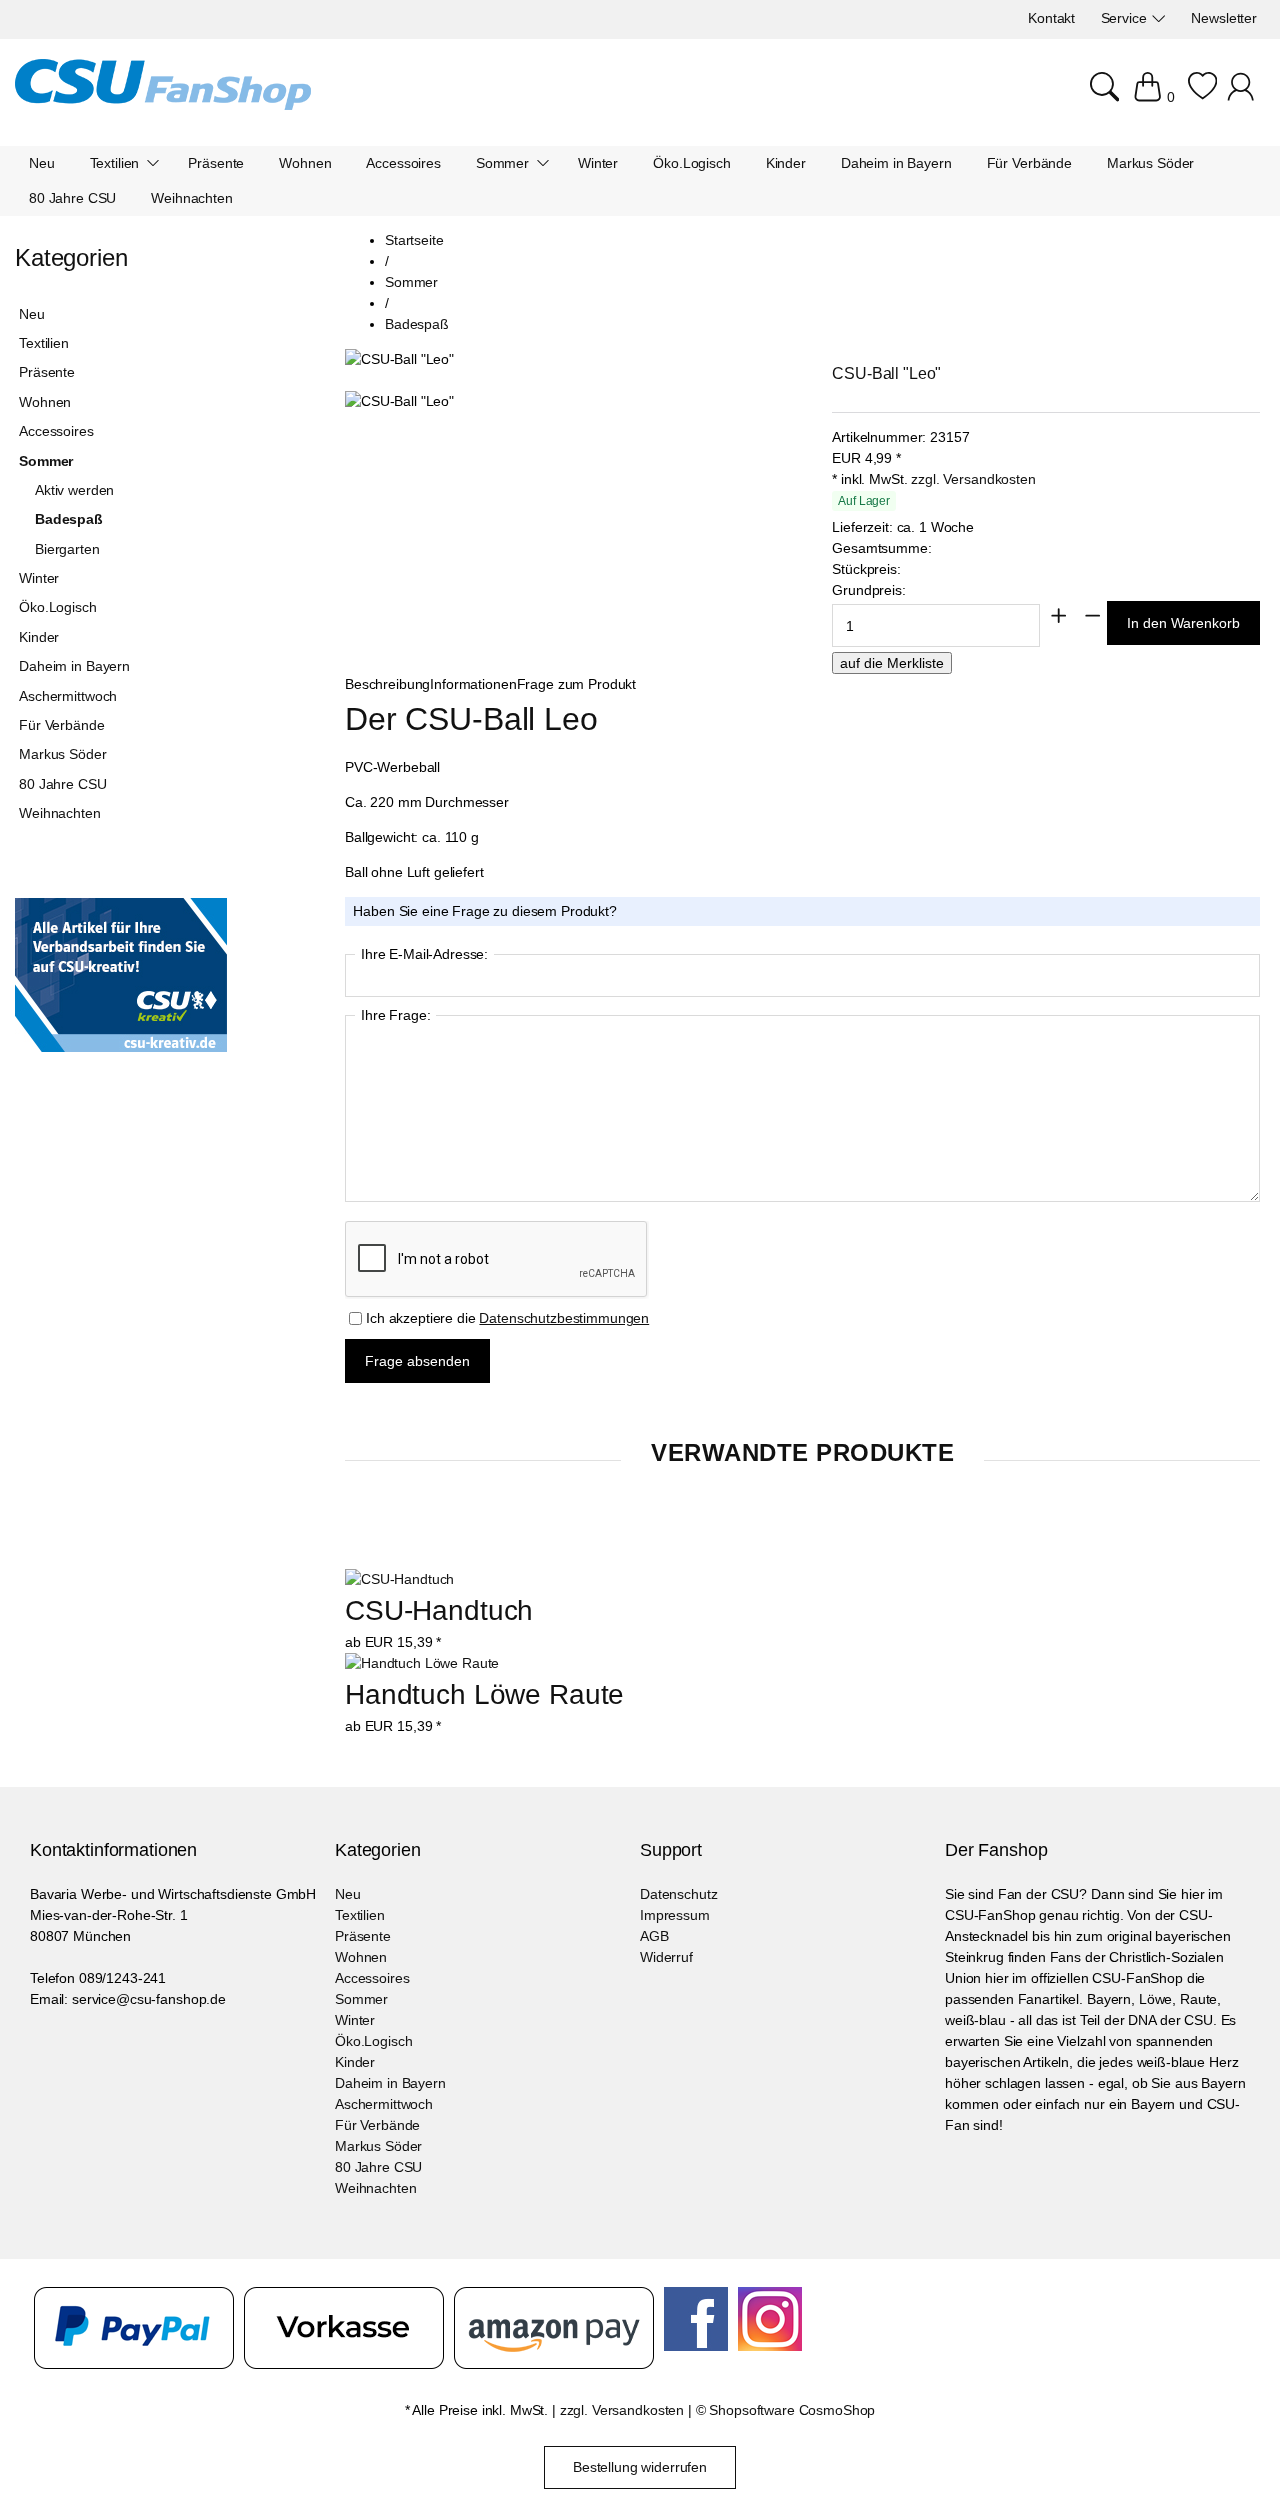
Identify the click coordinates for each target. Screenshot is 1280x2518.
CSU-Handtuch (439, 1610)
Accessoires (56, 431)
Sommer (46, 461)
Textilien (44, 343)
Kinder (39, 637)
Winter (39, 578)
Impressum (675, 1915)
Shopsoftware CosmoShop (792, 2410)
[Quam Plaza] (163, 87)
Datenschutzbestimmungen (564, 1318)
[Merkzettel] (1202, 97)
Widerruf (666, 1957)
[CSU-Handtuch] (399, 1579)
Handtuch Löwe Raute (484, 1694)
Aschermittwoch (68, 696)
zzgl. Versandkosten (973, 479)
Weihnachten (59, 813)
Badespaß (69, 519)
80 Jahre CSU (62, 784)
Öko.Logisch (57, 607)
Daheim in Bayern (74, 666)
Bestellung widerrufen (640, 2467)
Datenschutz (678, 1894)
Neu (32, 314)
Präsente (47, 372)
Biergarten (67, 549)
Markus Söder (62, 754)
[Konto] (1243, 97)
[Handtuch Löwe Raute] (422, 1663)
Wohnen (45, 402)
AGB (654, 1936)
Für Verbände (61, 725)
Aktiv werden (74, 490)
